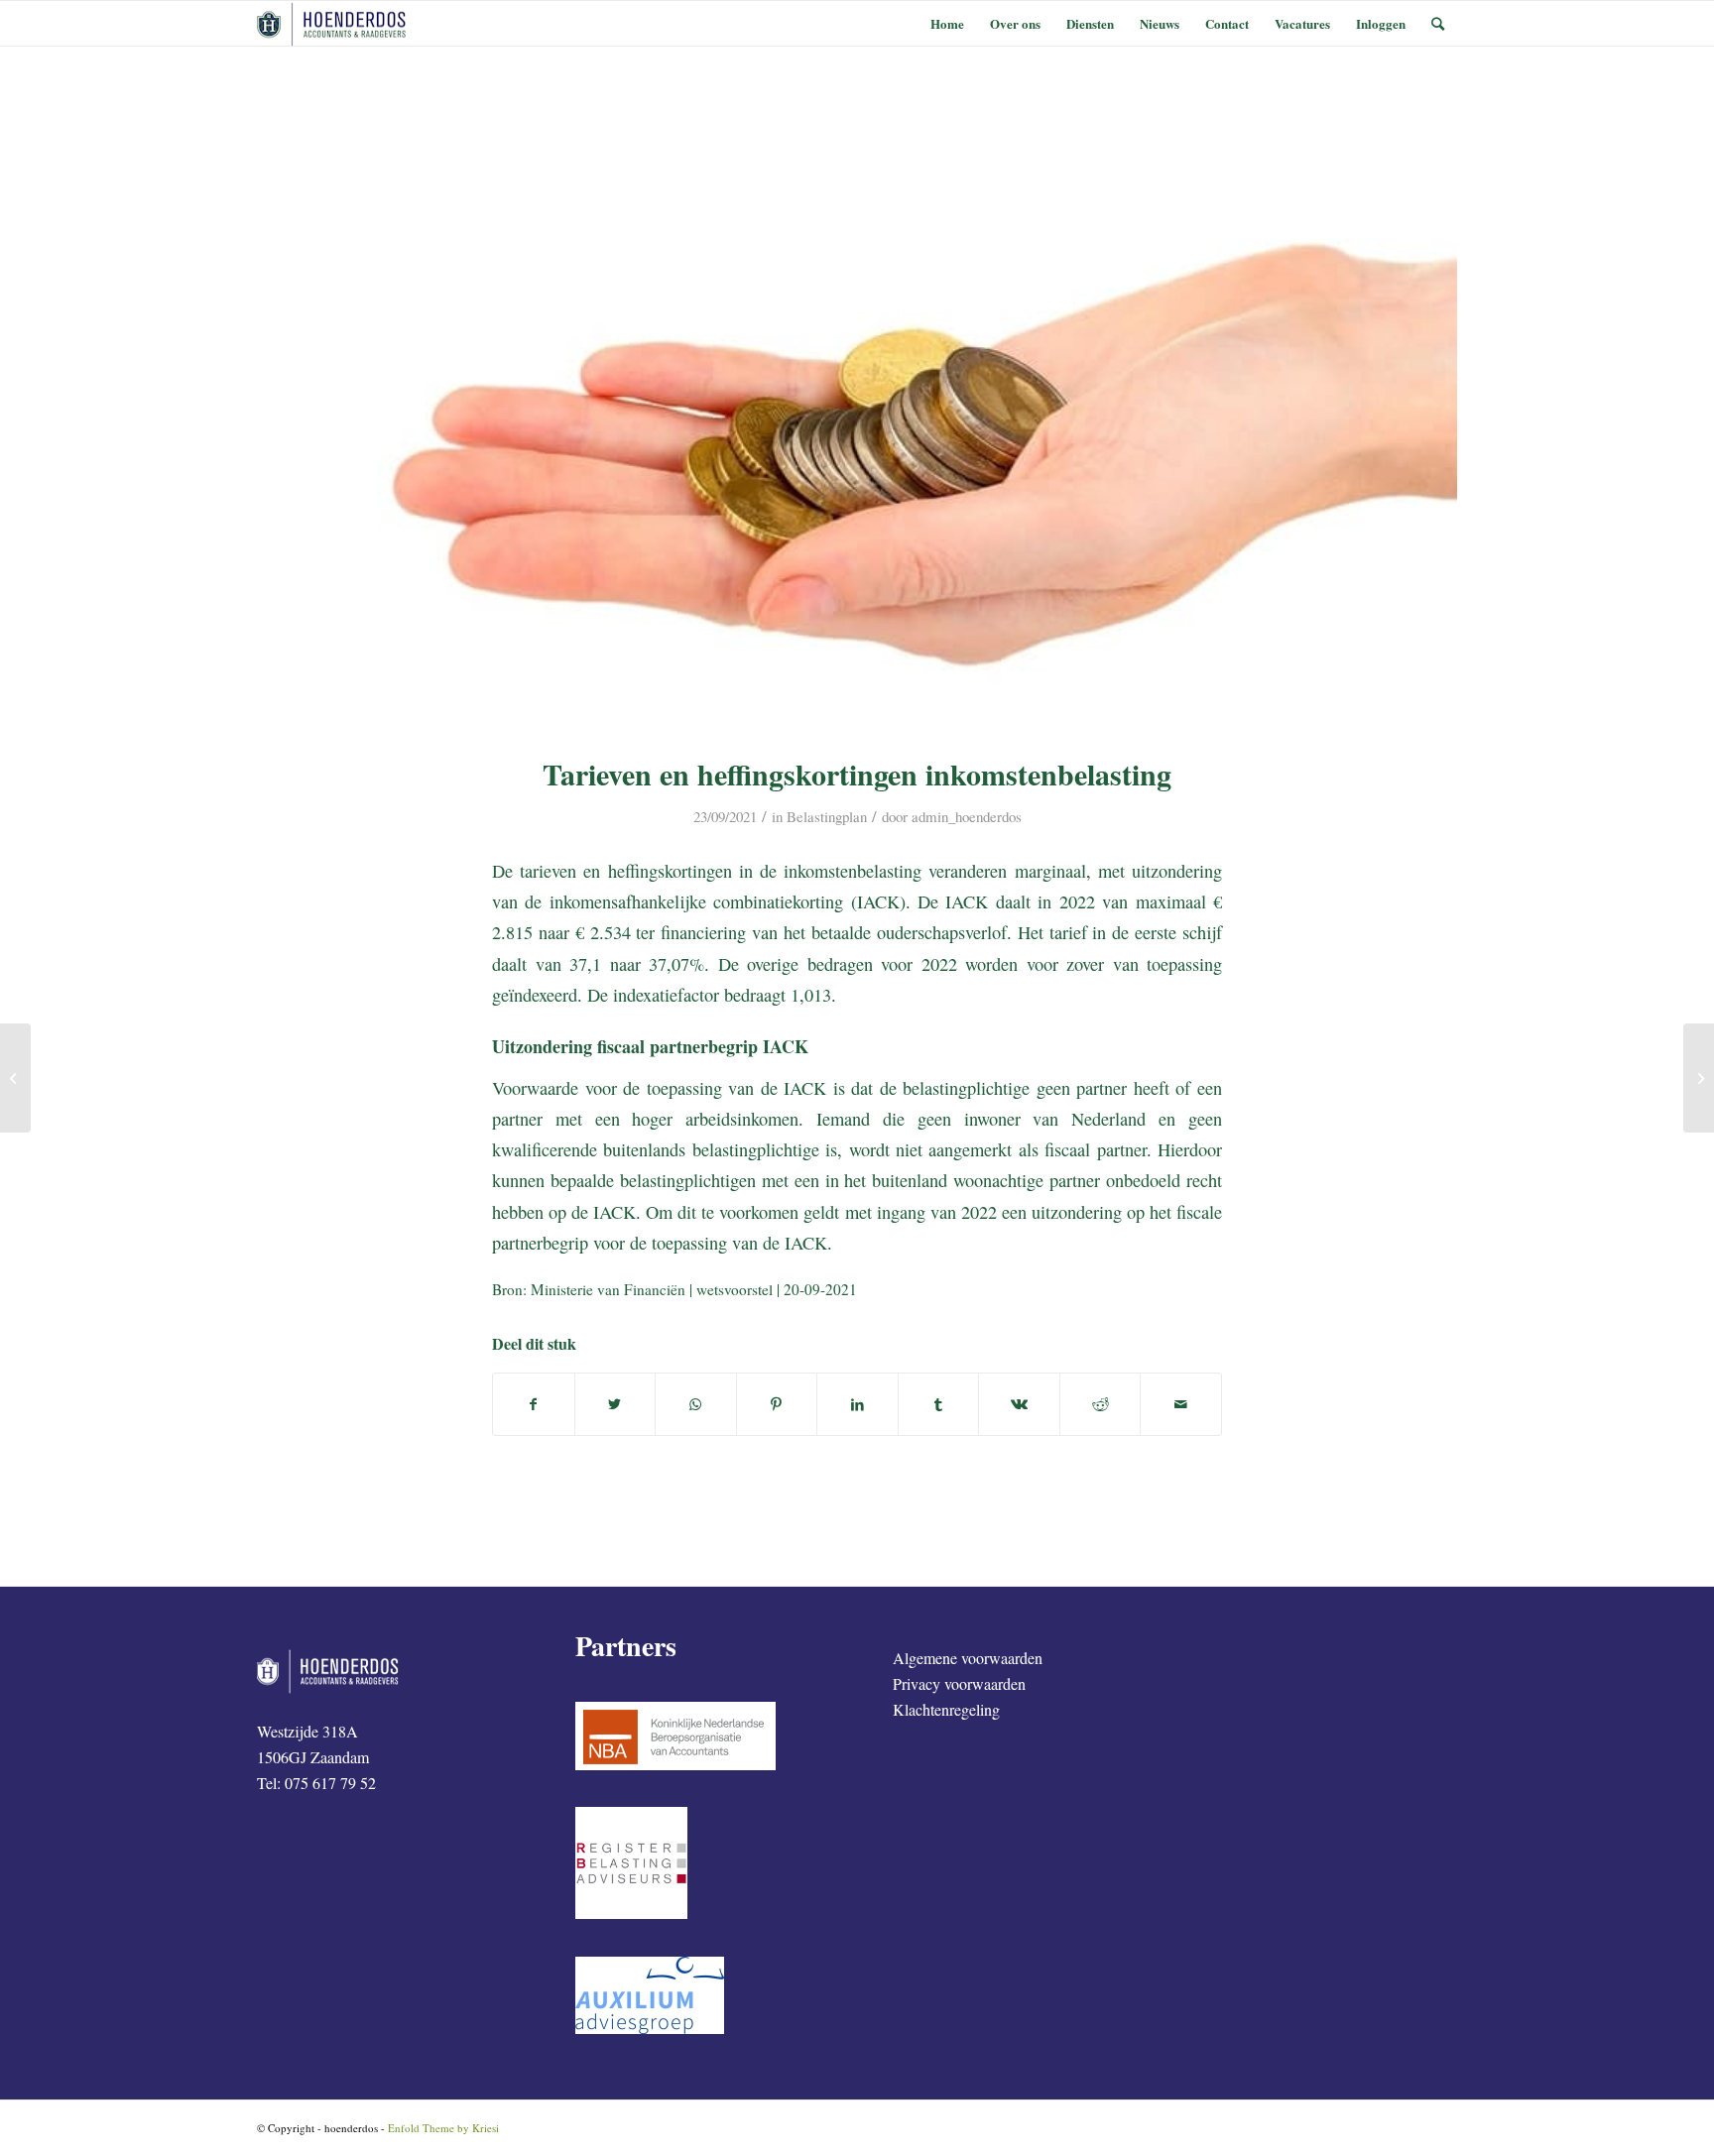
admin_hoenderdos (967, 816)
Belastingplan (827, 816)
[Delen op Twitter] (615, 1404)
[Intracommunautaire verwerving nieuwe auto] (15, 1078)
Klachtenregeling (946, 1709)
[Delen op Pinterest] (777, 1404)
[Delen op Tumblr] (939, 1404)
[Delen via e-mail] (1181, 1404)
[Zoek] (1438, 23)
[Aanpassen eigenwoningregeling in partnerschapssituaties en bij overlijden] (1699, 1078)
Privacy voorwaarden (959, 1683)
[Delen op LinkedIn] (857, 1404)
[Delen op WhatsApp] (696, 1404)
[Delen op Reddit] (1101, 1404)
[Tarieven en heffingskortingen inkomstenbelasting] (857, 413)
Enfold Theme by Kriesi (443, 2128)
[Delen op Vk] (1019, 1404)
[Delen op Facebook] (534, 1404)
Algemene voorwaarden (968, 1658)
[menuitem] (947, 23)
